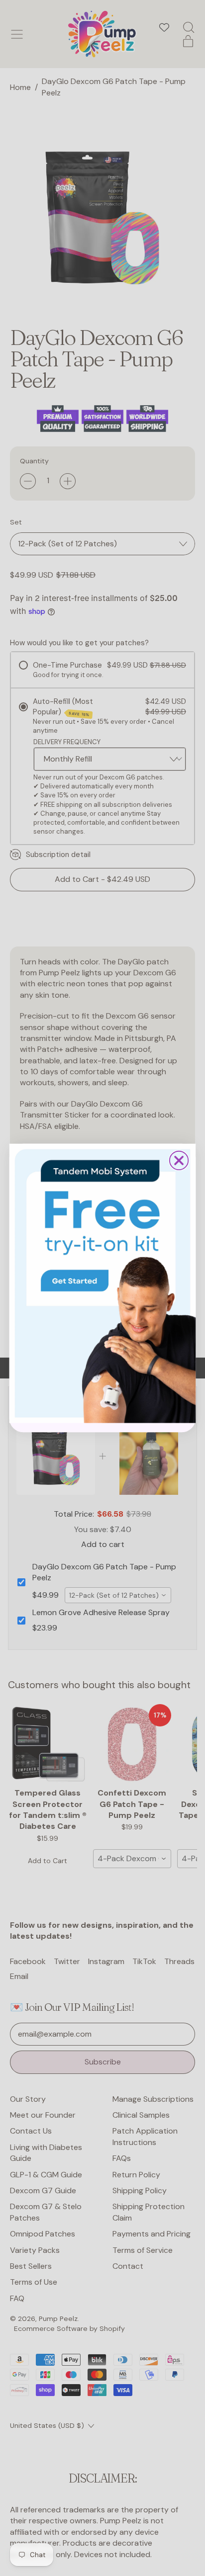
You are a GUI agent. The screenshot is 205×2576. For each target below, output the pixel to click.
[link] (103, 1284)
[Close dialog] (179, 1160)
